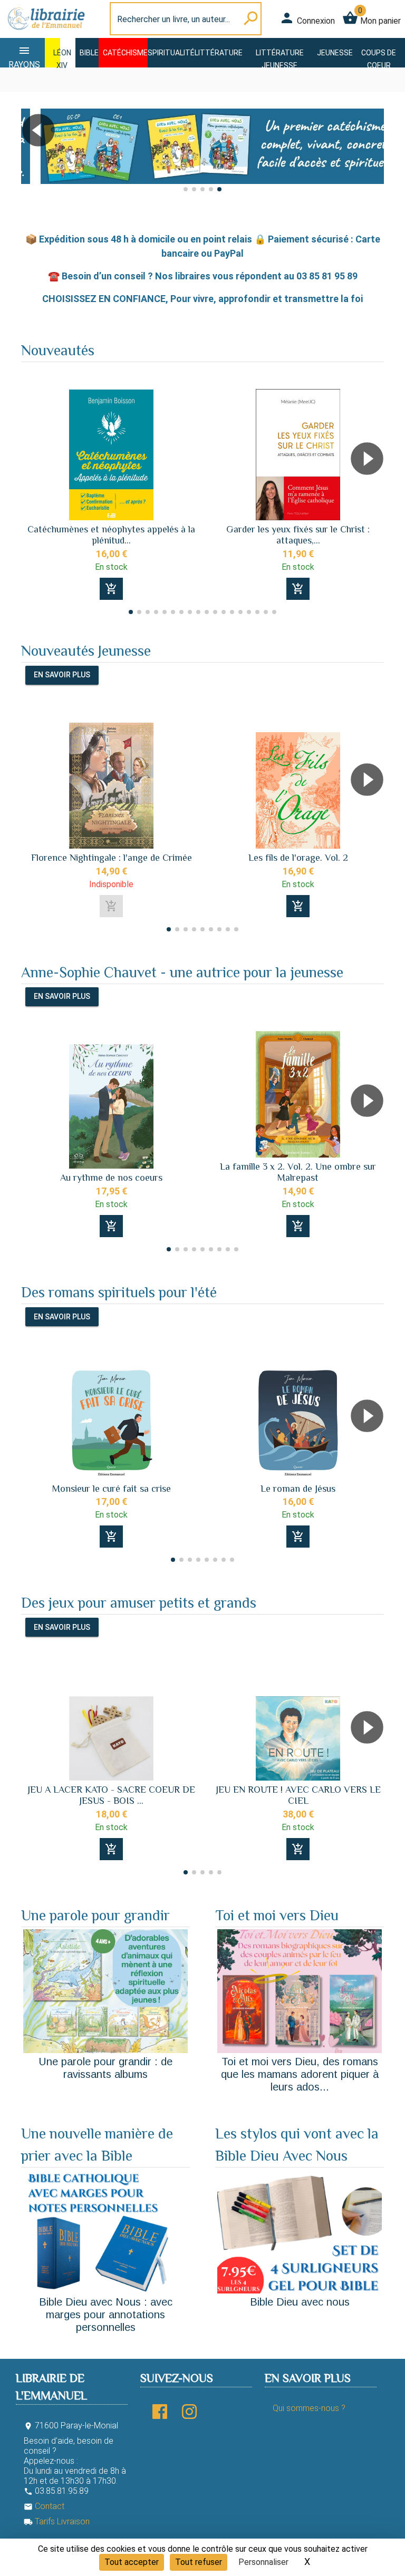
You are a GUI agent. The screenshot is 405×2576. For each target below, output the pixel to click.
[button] (33, 160)
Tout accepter (132, 2562)
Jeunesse (335, 53)
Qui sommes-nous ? (309, 2408)
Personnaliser (263, 2562)
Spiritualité (171, 53)
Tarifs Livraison (57, 2521)
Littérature (219, 53)
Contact (44, 2506)
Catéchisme (125, 53)
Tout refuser (199, 2562)
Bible (89, 53)
